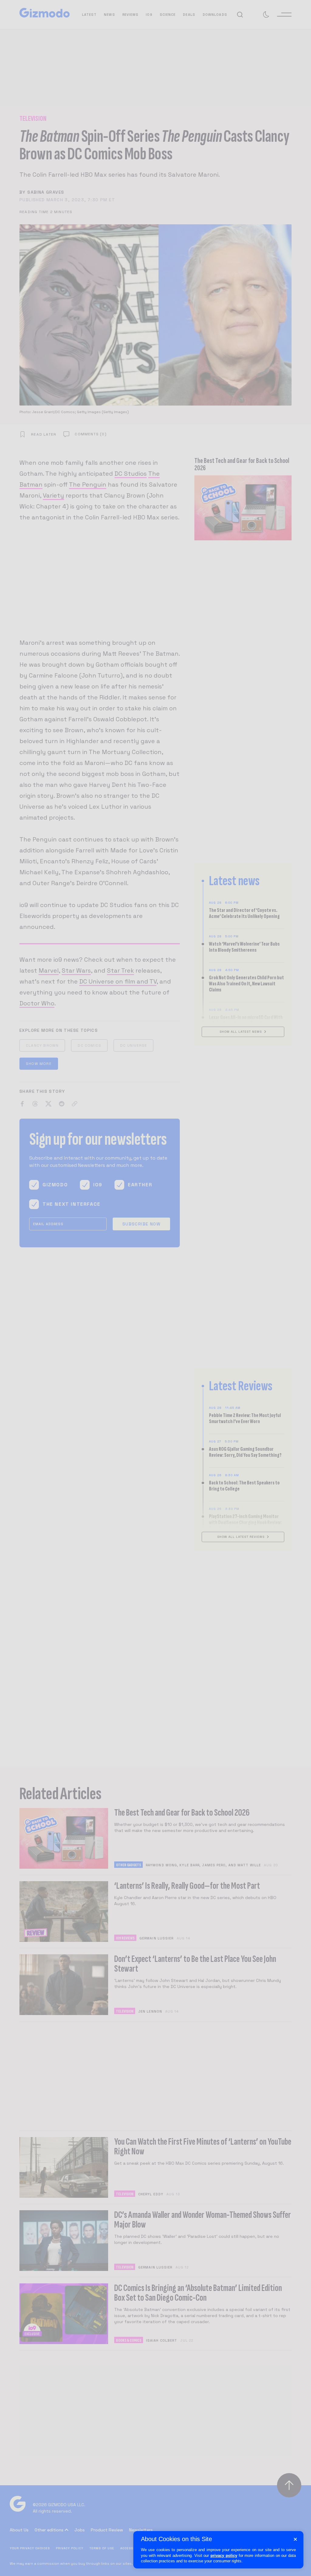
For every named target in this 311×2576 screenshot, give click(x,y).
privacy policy (224, 2556)
